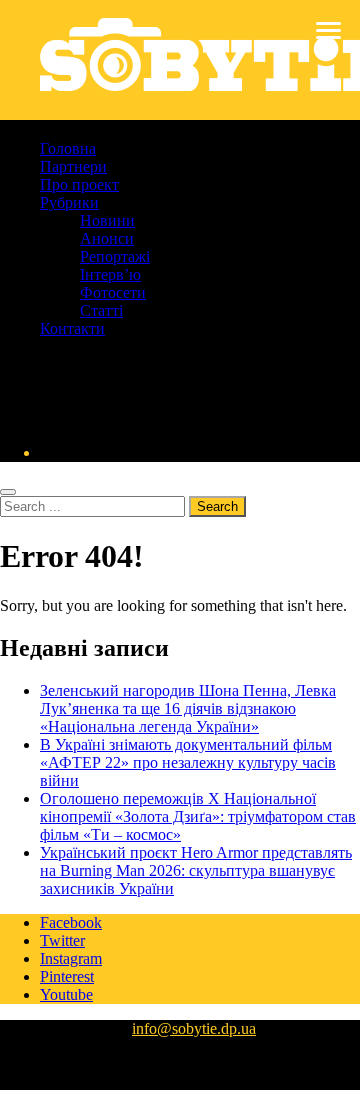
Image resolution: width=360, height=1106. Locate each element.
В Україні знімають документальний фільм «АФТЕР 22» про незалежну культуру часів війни (188, 762)
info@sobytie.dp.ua (194, 1028)
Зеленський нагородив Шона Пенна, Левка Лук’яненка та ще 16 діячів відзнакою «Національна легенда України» (188, 708)
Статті (101, 310)
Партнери (73, 166)
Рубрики (69, 202)
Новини (107, 220)
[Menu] (328, 29)
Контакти (72, 328)
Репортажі (115, 256)
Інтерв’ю (110, 274)
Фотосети (113, 292)
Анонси (107, 238)
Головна (68, 148)
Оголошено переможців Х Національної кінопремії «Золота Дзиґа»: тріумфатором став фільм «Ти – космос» (198, 816)
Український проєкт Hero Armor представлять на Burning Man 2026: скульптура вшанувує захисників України (196, 870)
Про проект (79, 184)
